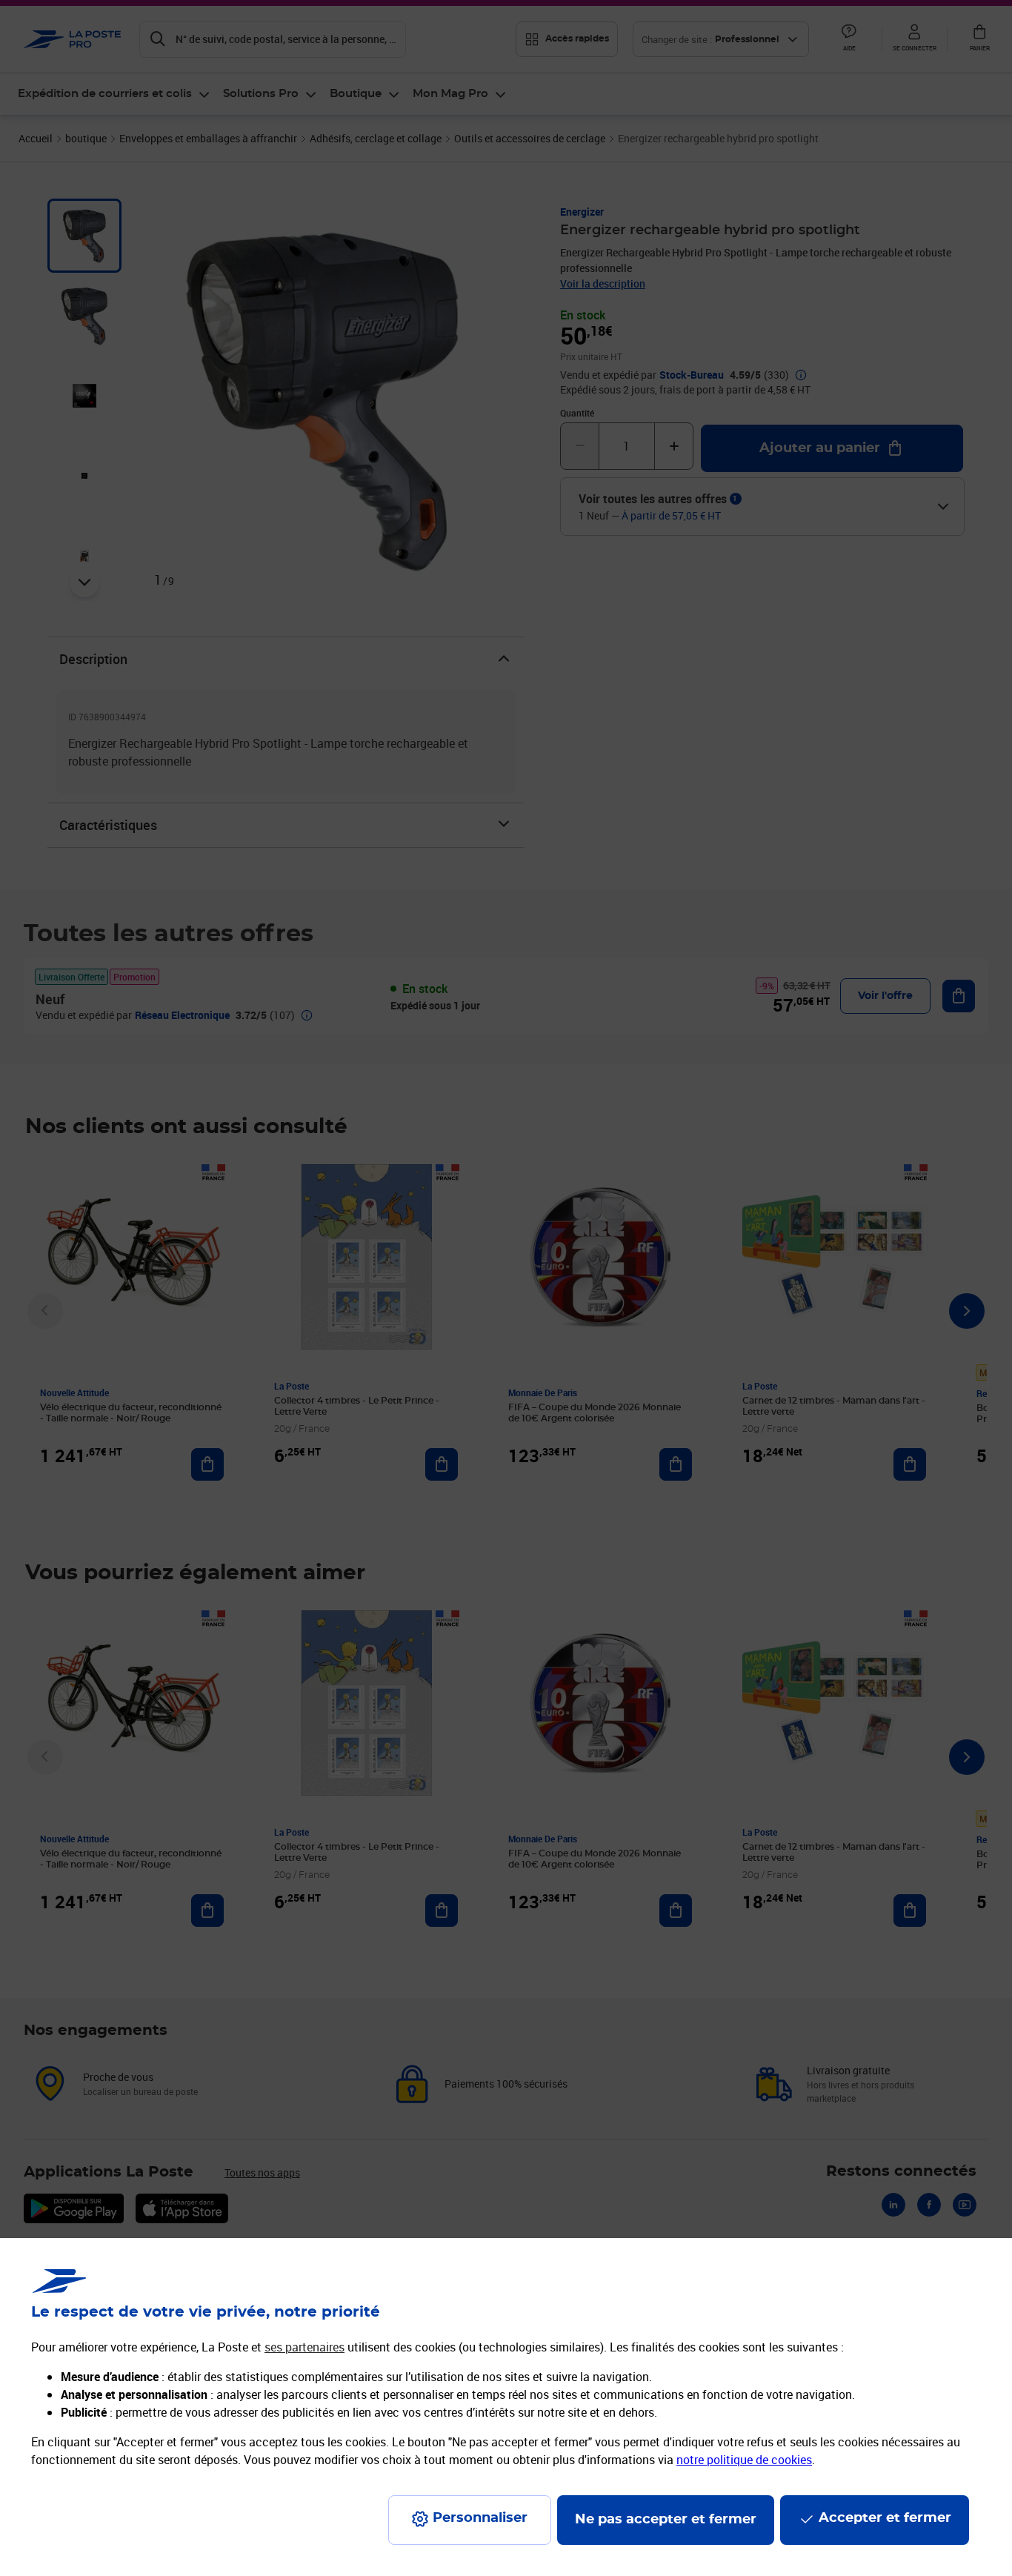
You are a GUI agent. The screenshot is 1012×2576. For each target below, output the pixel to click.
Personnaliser (480, 2518)
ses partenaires (304, 2347)
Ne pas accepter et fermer (666, 2520)
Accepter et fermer (885, 2518)
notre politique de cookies (744, 2460)
